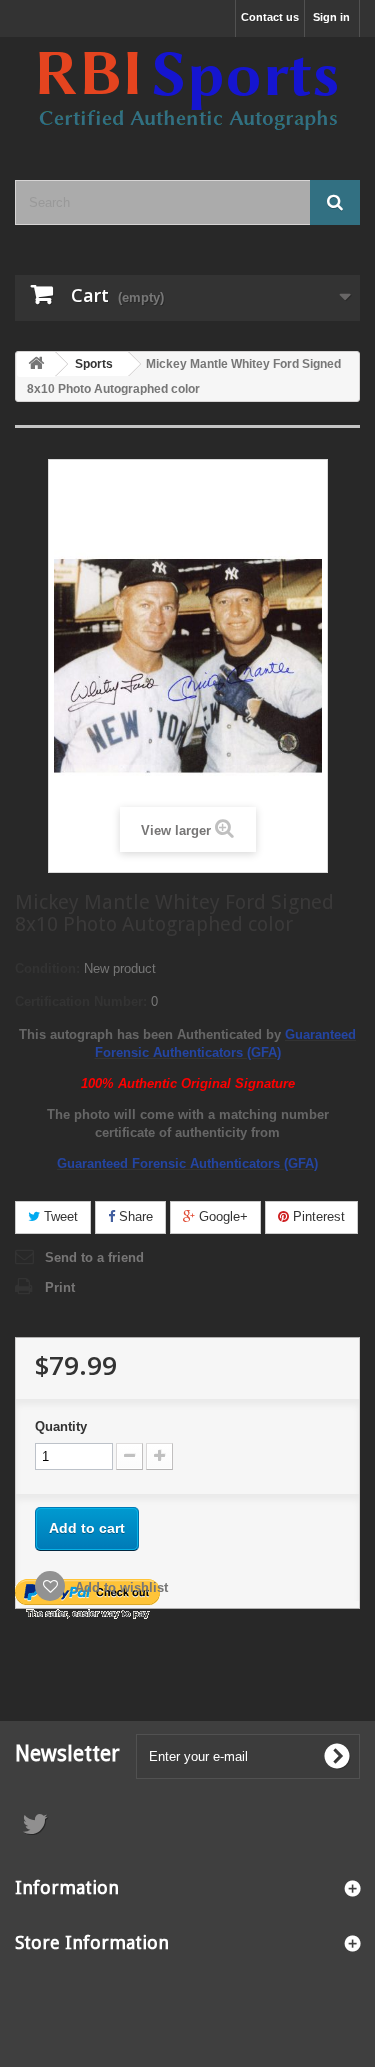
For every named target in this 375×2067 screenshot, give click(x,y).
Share (134, 1216)
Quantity (61, 1426)
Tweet (59, 1216)
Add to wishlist (119, 1587)
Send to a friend (94, 1257)
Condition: (47, 968)
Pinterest (317, 1216)
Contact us (270, 17)
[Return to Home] (36, 364)
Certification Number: (81, 1001)
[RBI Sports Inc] (187, 91)
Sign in (331, 17)
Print (60, 1287)
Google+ (221, 1216)
